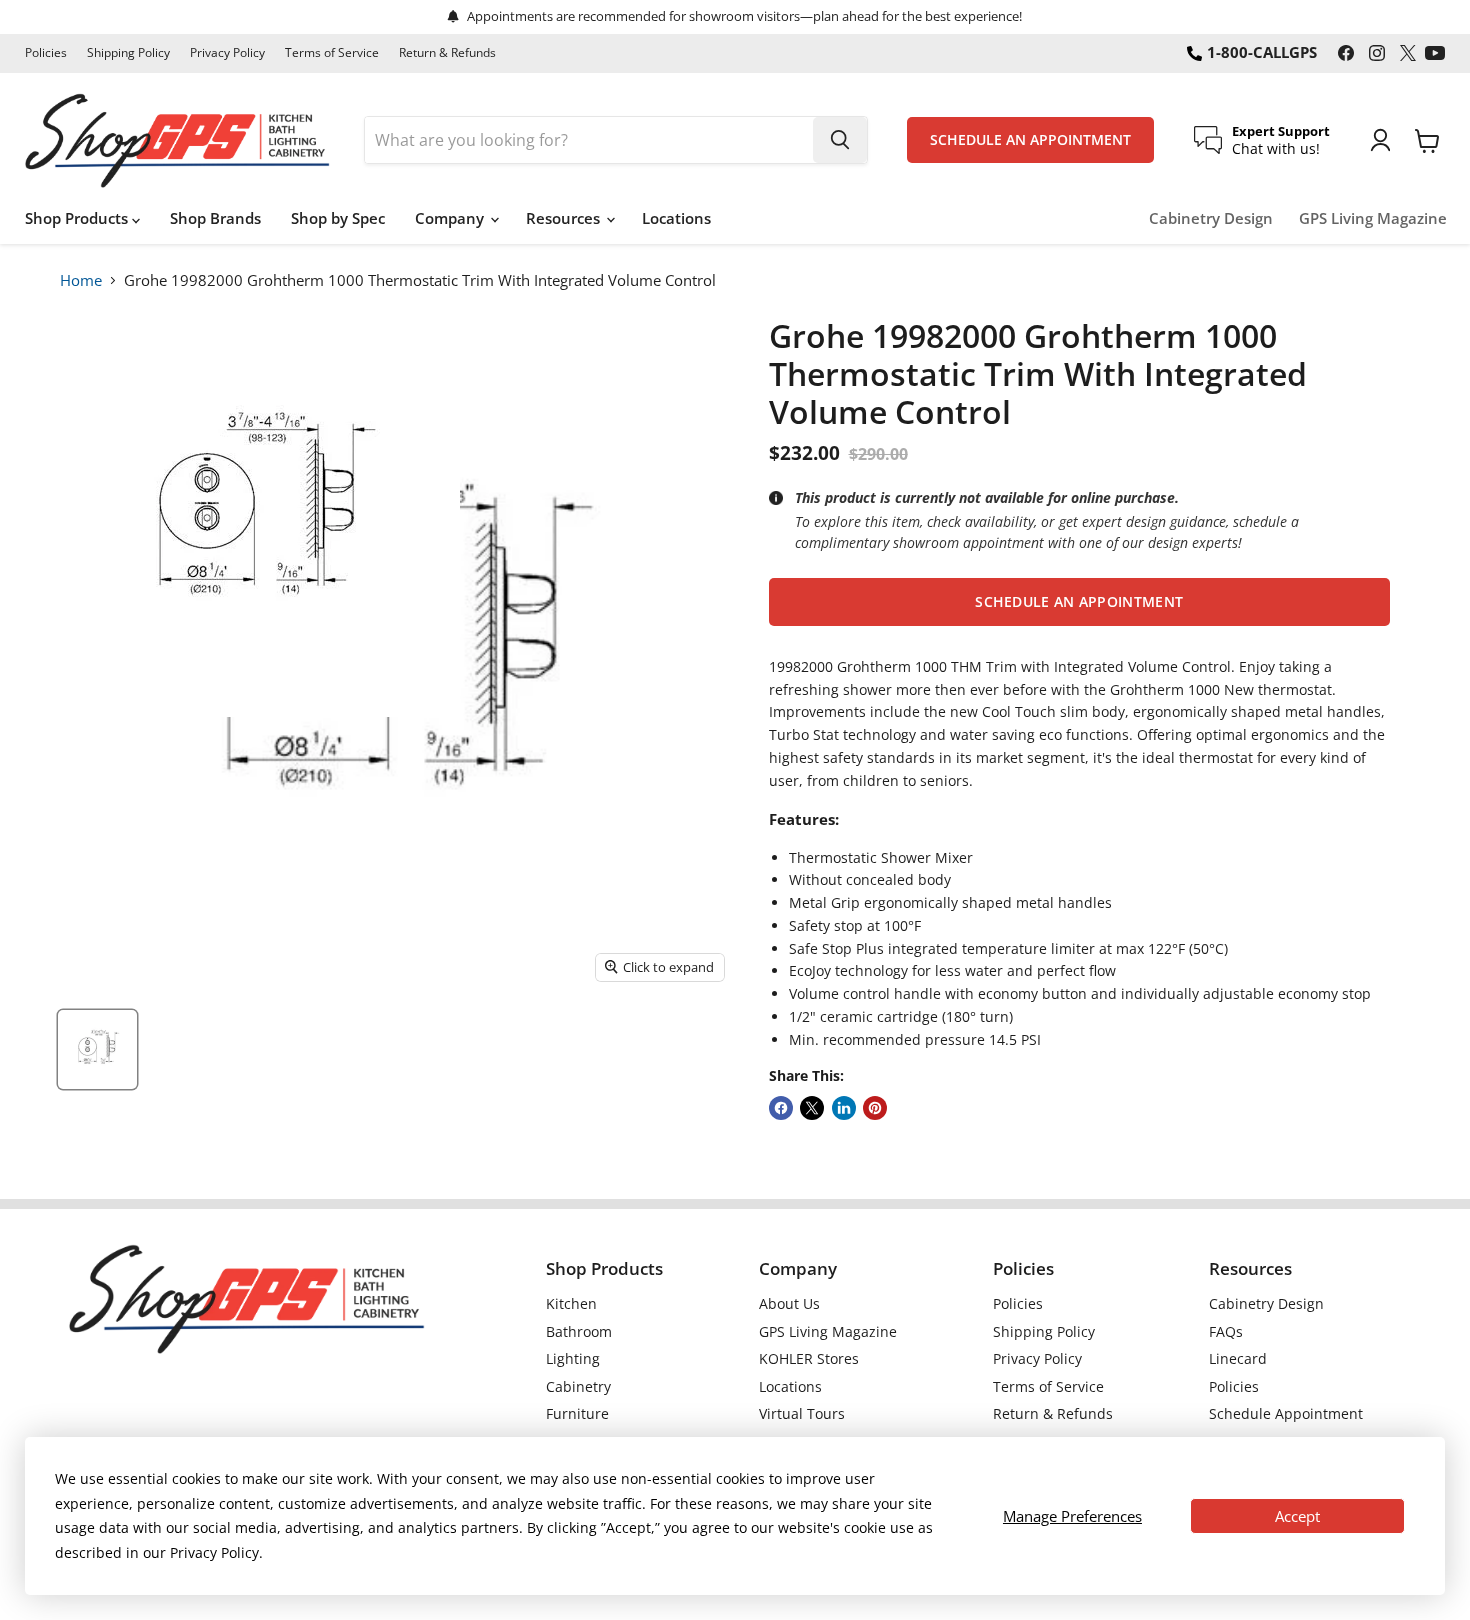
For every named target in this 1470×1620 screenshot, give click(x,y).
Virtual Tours (802, 1413)
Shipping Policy (128, 53)
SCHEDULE (1030, 140)
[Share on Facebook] (781, 1108)
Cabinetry (578, 1386)
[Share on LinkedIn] (844, 1108)
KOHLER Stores (809, 1358)
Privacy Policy (227, 53)
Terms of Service (332, 53)
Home (81, 280)
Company (451, 218)
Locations (676, 218)
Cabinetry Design (1211, 218)
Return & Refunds (447, 53)
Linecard (1238, 1358)
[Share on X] (812, 1108)
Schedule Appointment (1286, 1413)
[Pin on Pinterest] (875, 1108)
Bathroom (579, 1331)
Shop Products (78, 218)
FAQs (1226, 1331)
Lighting (573, 1358)
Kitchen (571, 1303)
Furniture (577, 1413)
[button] (1079, 602)
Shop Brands (215, 218)
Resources (565, 218)
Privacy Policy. (216, 1552)
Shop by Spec (338, 218)
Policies (46, 53)
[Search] (840, 140)
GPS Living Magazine (1373, 218)
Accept (1297, 1516)
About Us (789, 1303)
